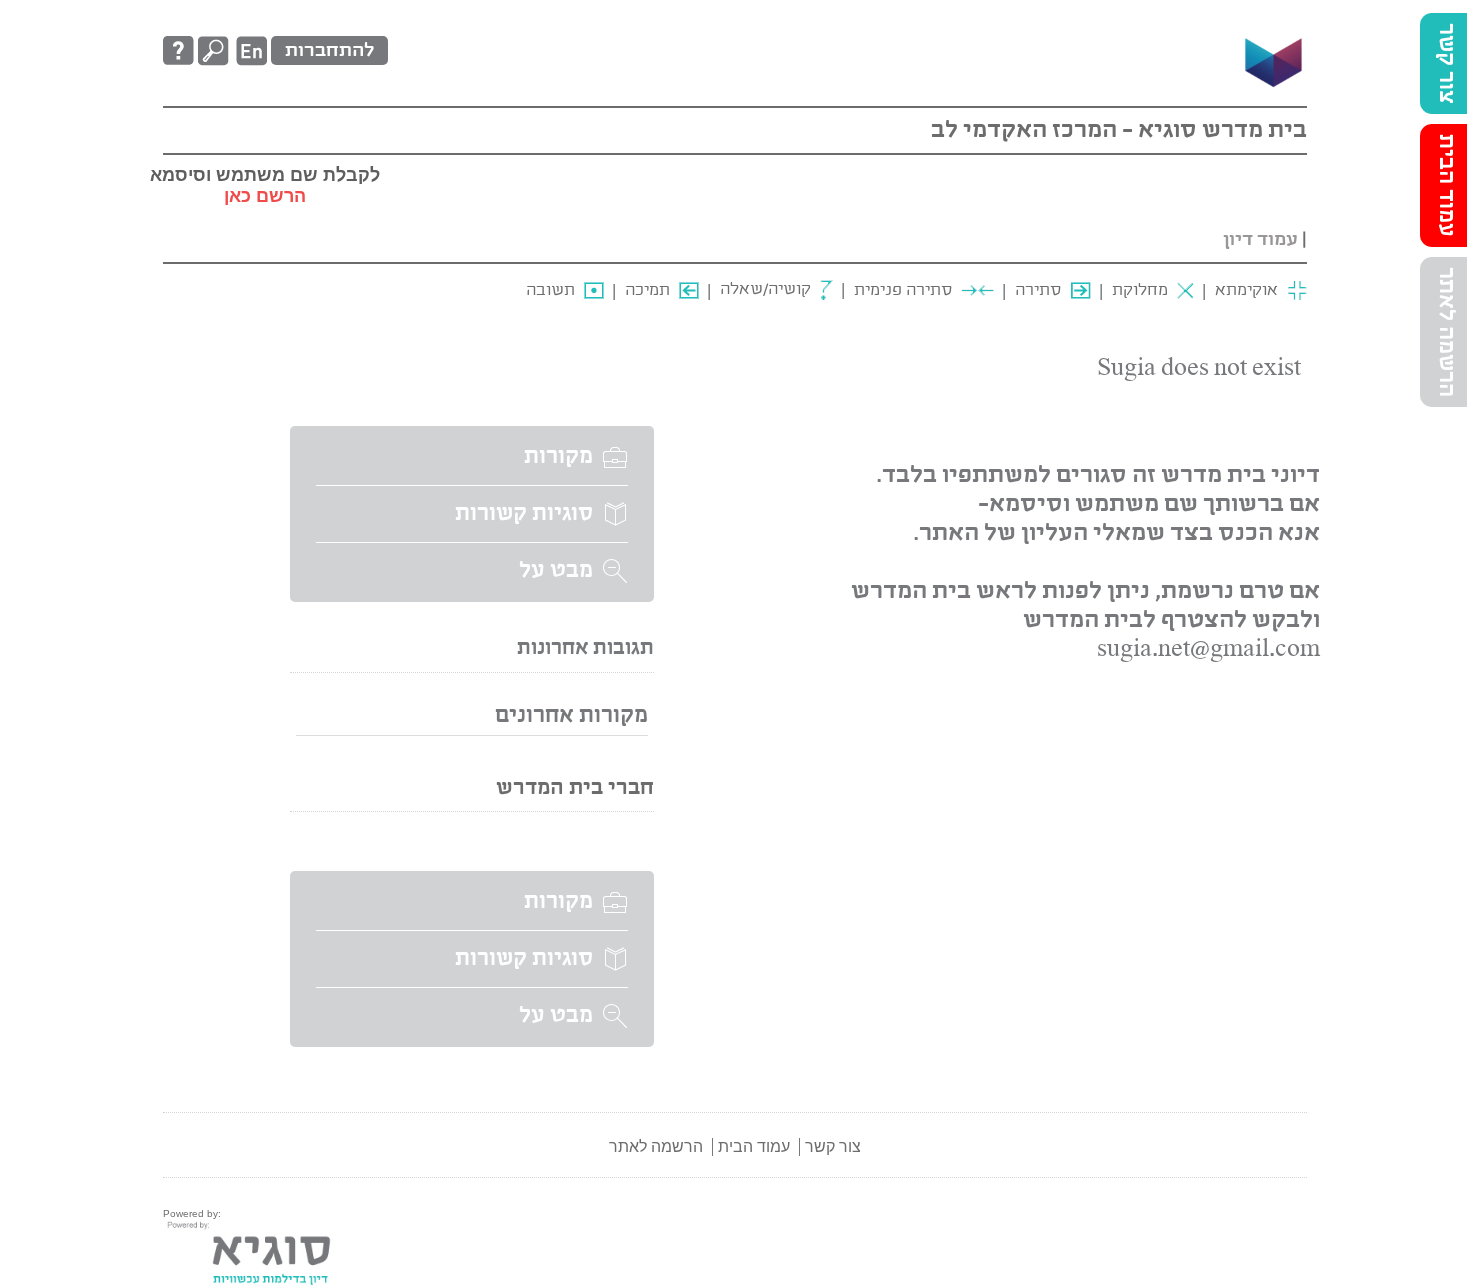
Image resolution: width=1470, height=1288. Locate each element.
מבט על (556, 571)
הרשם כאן (265, 196)
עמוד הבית (1446, 185)
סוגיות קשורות (524, 514)
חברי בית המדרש (575, 788)
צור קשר (1446, 63)
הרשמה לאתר (1446, 332)
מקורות (558, 457)
